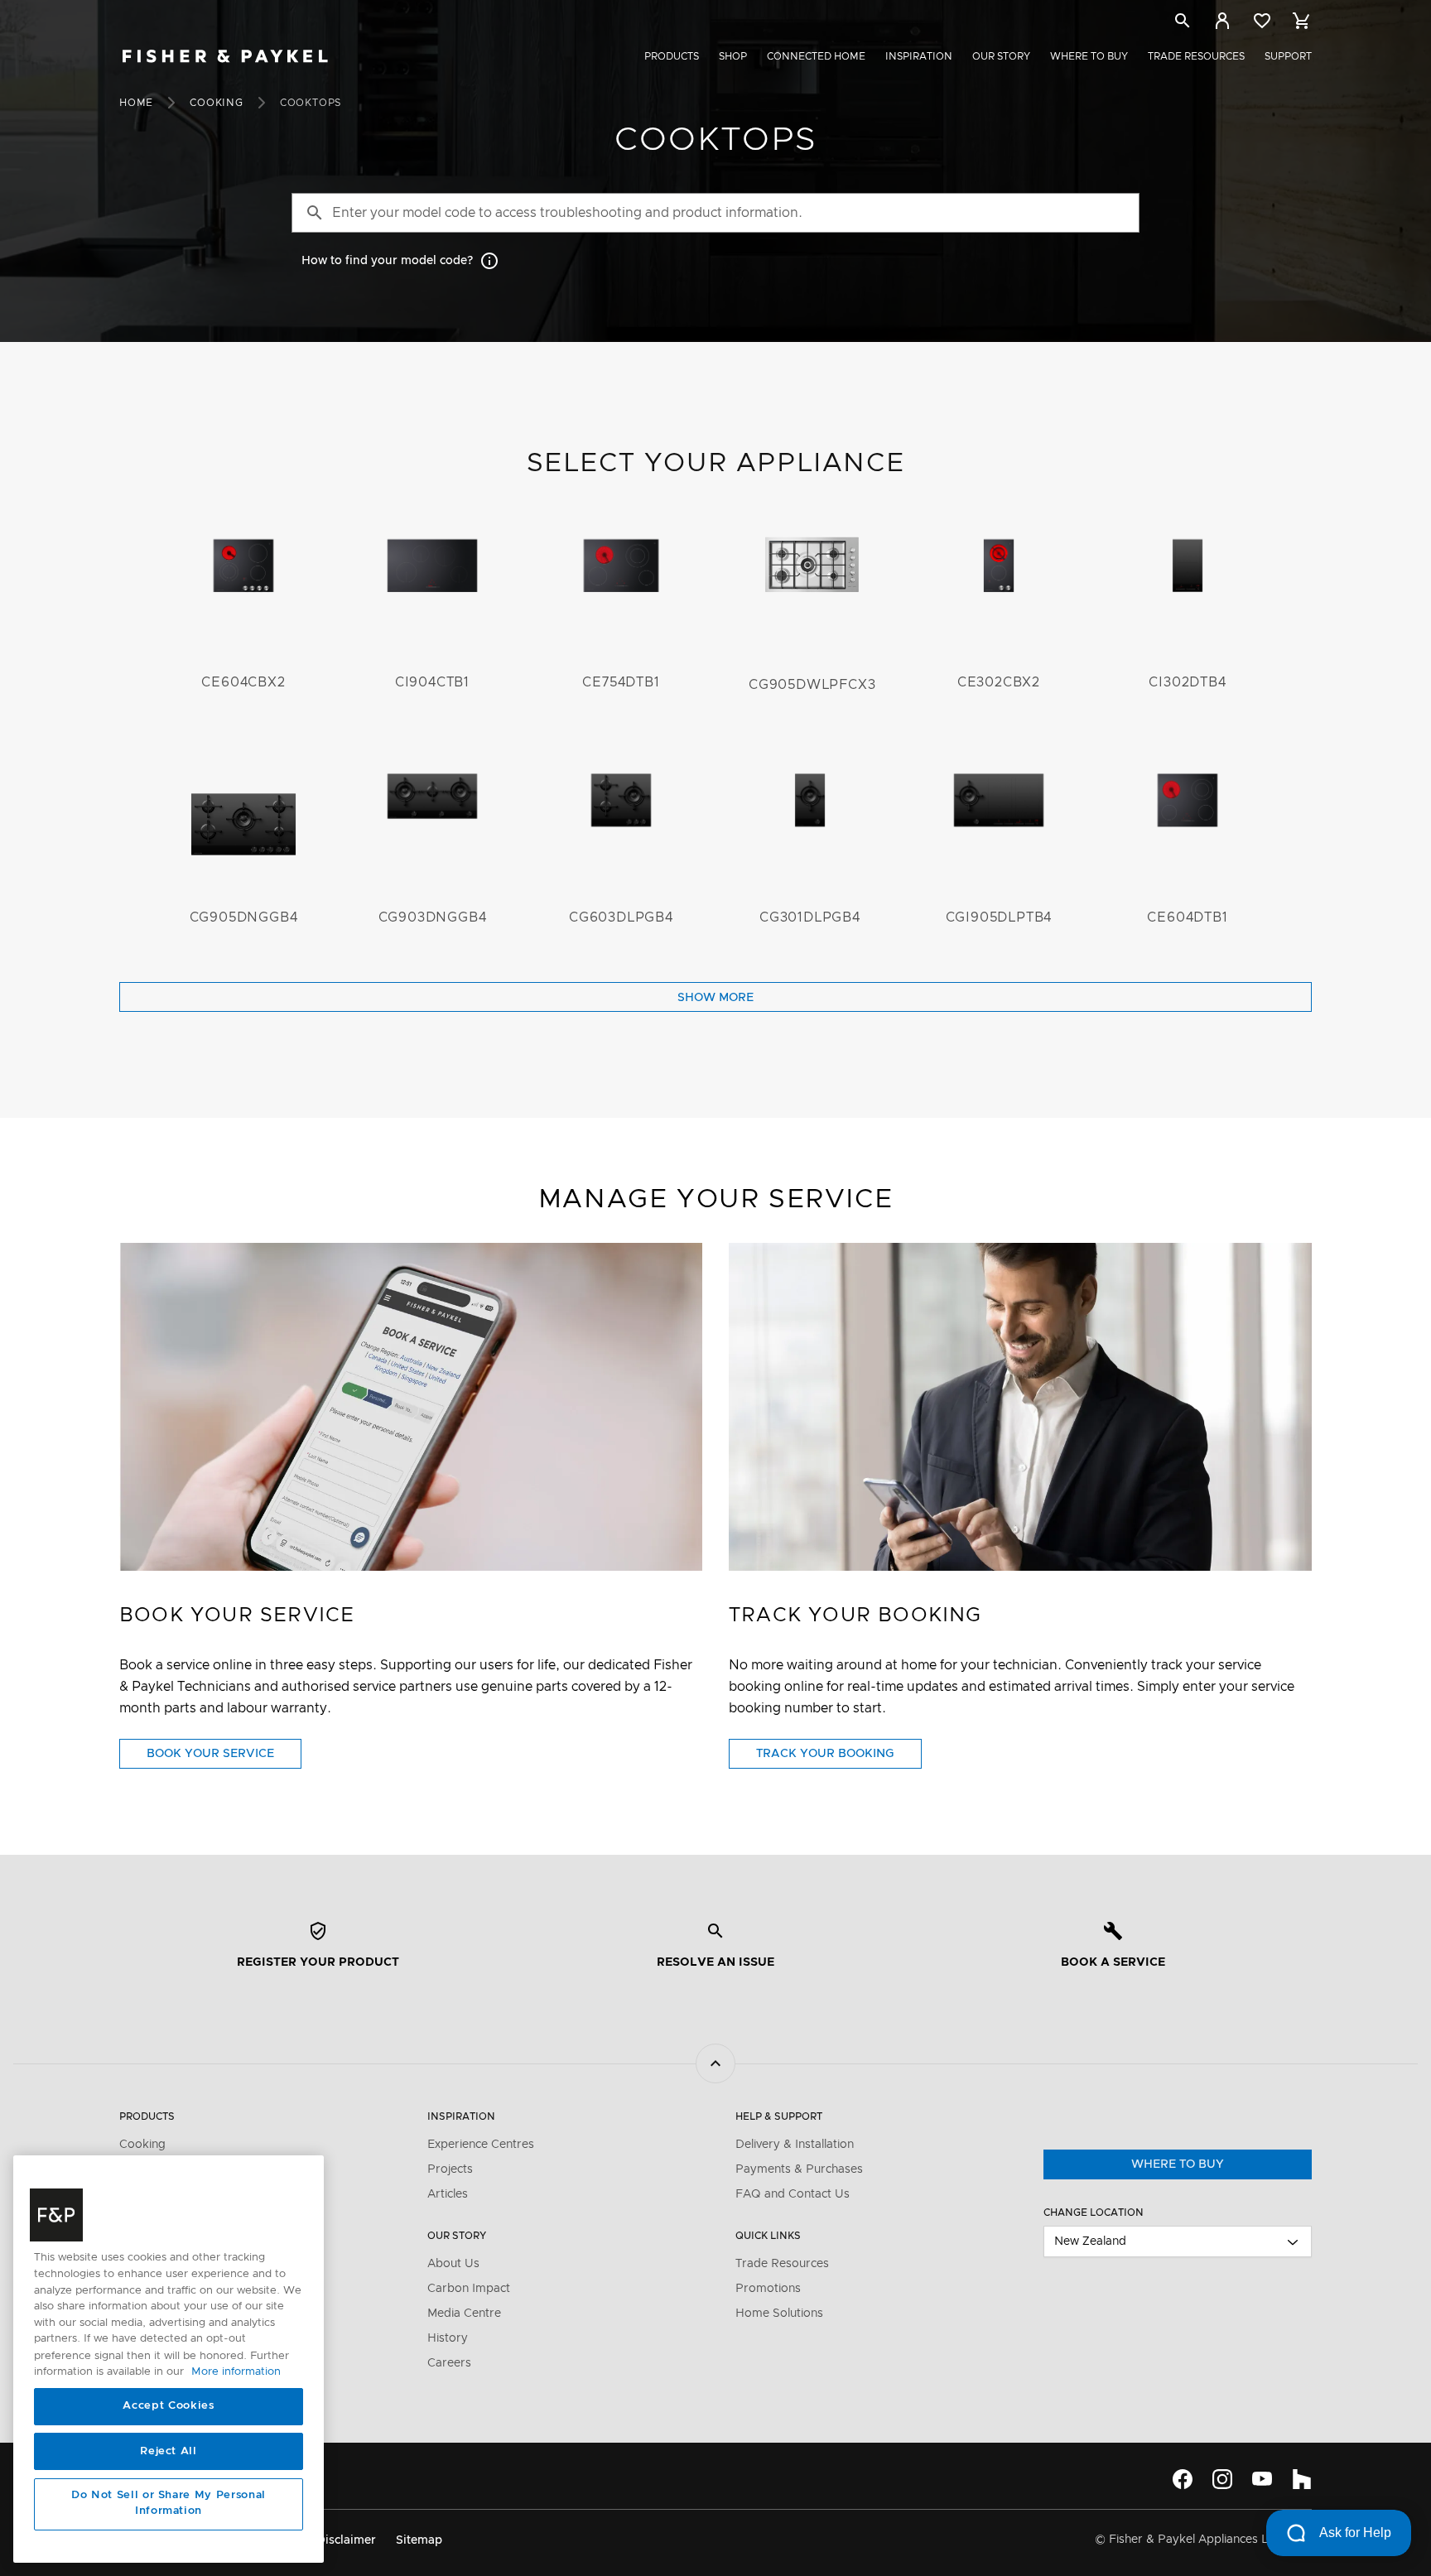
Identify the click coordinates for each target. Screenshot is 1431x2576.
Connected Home (816, 56)
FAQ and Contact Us (793, 2194)
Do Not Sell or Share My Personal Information (169, 2504)
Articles (448, 2194)
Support (1288, 56)
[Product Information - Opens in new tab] (1020, 1407)
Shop (733, 56)
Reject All (169, 2451)
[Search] (1183, 24)
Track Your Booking (839, 1758)
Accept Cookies (168, 2407)
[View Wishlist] (1262, 21)
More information (236, 2372)
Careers (449, 2363)
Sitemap (419, 2540)
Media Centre (464, 2314)
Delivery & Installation (795, 2145)
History (448, 2338)
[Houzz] (1302, 2479)
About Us (453, 2264)
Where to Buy (1089, 56)
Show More (715, 998)
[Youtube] (1262, 2479)
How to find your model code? (387, 261)
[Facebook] (1183, 2479)
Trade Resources (1196, 56)
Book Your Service (224, 1758)
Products (672, 56)
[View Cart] (1302, 21)
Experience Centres (481, 2145)
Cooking (217, 103)
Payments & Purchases (799, 2169)
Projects (450, 2169)
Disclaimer (346, 2540)
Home (136, 103)
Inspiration (919, 56)
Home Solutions (779, 2314)
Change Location (1094, 2212)
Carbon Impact (469, 2289)
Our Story (1001, 56)
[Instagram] (1222, 2479)
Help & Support (779, 2116)
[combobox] (1178, 2241)
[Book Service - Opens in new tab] (411, 1407)
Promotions (768, 2289)
